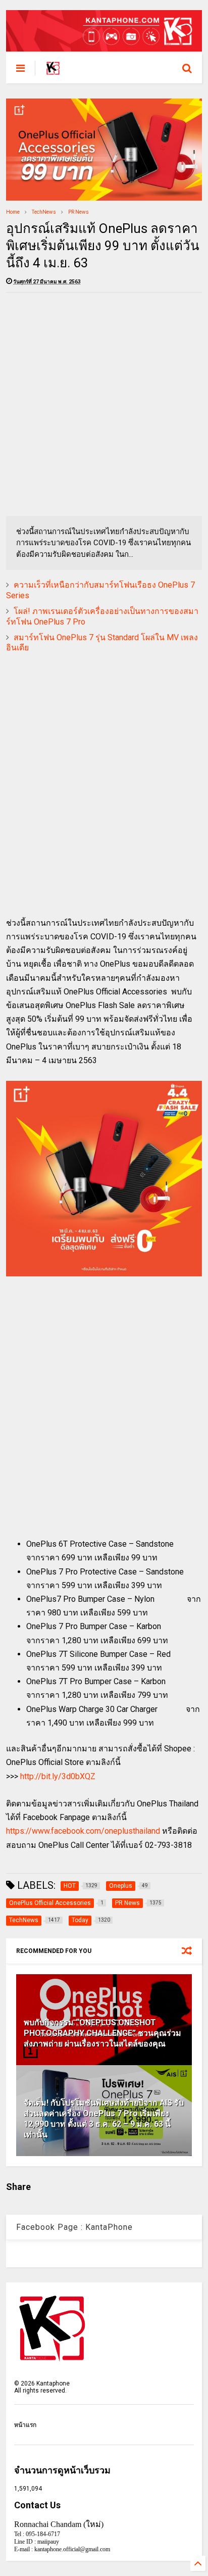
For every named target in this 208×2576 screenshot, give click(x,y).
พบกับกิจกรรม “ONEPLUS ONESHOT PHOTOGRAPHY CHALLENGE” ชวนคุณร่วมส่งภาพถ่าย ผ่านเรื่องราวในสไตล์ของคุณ (102, 2033)
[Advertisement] (104, 404)
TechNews (44, 212)
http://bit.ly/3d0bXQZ (58, 1776)
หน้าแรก (25, 2425)
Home (13, 212)
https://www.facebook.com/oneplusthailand (83, 1831)
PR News (79, 212)
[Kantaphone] (53, 71)
